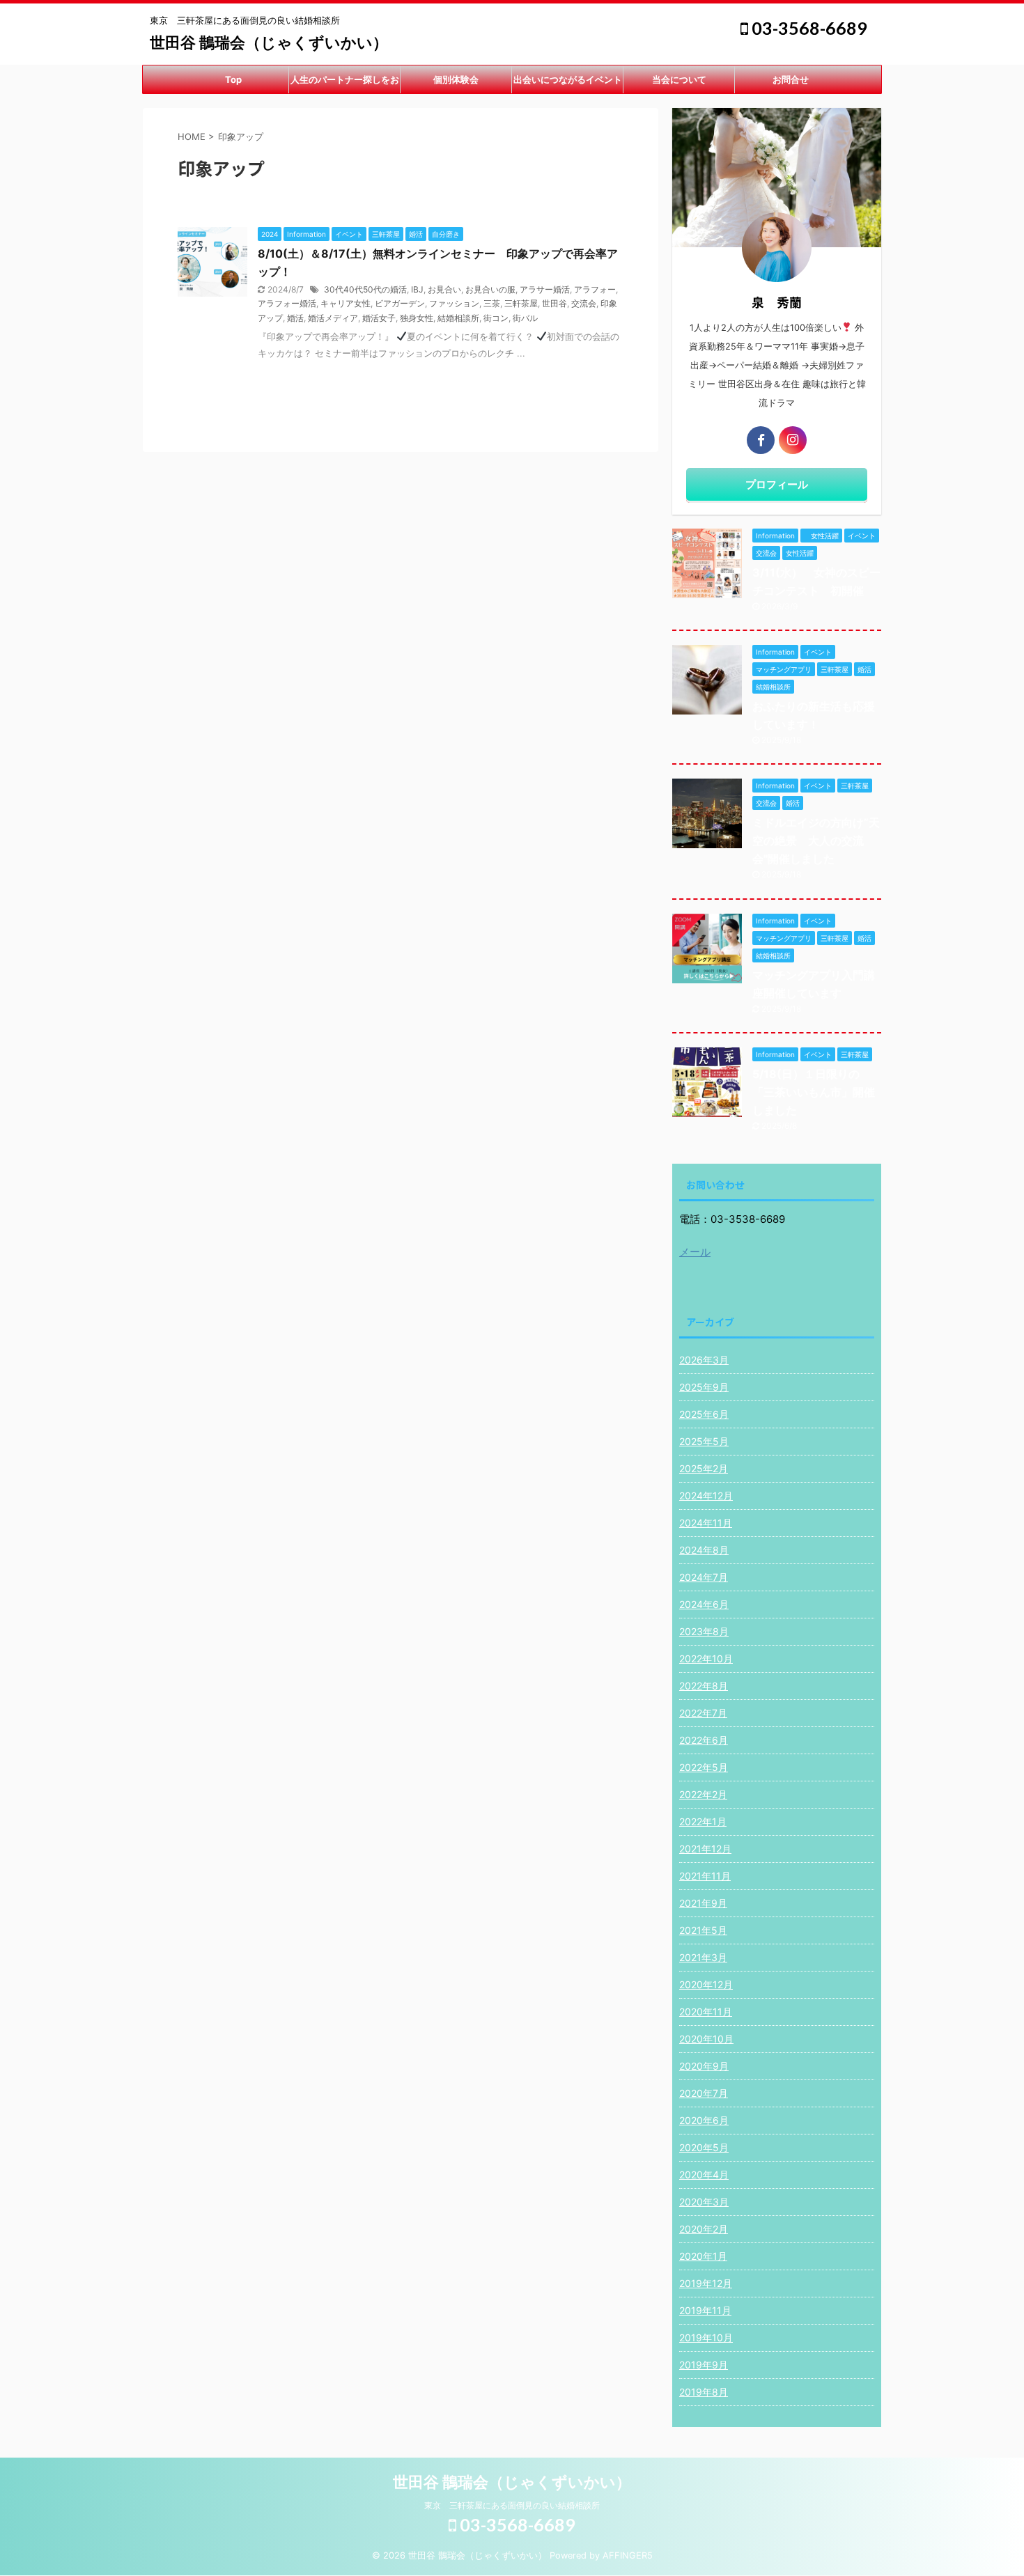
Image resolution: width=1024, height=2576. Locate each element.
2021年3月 (703, 1957)
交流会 (584, 303)
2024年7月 (704, 1577)
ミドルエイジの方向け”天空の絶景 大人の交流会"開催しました (816, 841)
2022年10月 (706, 1658)
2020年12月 (706, 1984)
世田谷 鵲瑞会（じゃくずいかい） (269, 42)
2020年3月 (704, 2202)
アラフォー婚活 (287, 303)
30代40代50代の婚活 (365, 289)
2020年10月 (706, 2039)
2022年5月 (704, 1767)
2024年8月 (704, 1550)
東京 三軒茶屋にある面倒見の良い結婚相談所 (512, 2505)
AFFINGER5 (628, 2555)
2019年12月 (706, 2283)
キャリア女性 (346, 303)
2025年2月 (704, 1468)
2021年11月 (705, 1876)
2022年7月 (703, 1713)
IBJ (417, 289)
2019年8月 (704, 2392)
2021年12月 (705, 1849)
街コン (496, 318)
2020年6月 (704, 2120)
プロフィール (777, 484)
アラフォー (595, 289)
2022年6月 (704, 1740)
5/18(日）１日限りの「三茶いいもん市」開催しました (814, 1092)
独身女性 (417, 318)
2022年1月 (703, 1821)
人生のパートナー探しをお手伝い (345, 84)
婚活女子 (379, 318)
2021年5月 (703, 1930)
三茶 (492, 303)
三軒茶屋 (521, 303)
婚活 (295, 318)
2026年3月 (704, 1360)
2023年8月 (704, 1631)
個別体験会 (456, 79)
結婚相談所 (458, 318)
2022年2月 (703, 1794)
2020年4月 (704, 2175)
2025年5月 (704, 1441)
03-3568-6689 (808, 28)
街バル (525, 318)
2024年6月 (704, 1604)
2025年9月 (704, 1387)
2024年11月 (706, 1523)
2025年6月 (704, 1414)
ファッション (454, 303)
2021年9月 (703, 1903)
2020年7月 (704, 2093)
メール (695, 1252)
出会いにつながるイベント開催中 (568, 84)
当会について (679, 79)
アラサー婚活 (545, 289)
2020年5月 (704, 2147)
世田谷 (554, 303)
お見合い (444, 289)
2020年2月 (704, 2229)
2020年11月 (706, 2012)
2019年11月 (705, 2310)
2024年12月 (706, 1496)
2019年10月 (706, 2337)
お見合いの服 (490, 289)
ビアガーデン (400, 303)
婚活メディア (333, 318)
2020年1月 (703, 2256)
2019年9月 (704, 2365)
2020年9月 (704, 2066)
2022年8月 (704, 1686)
